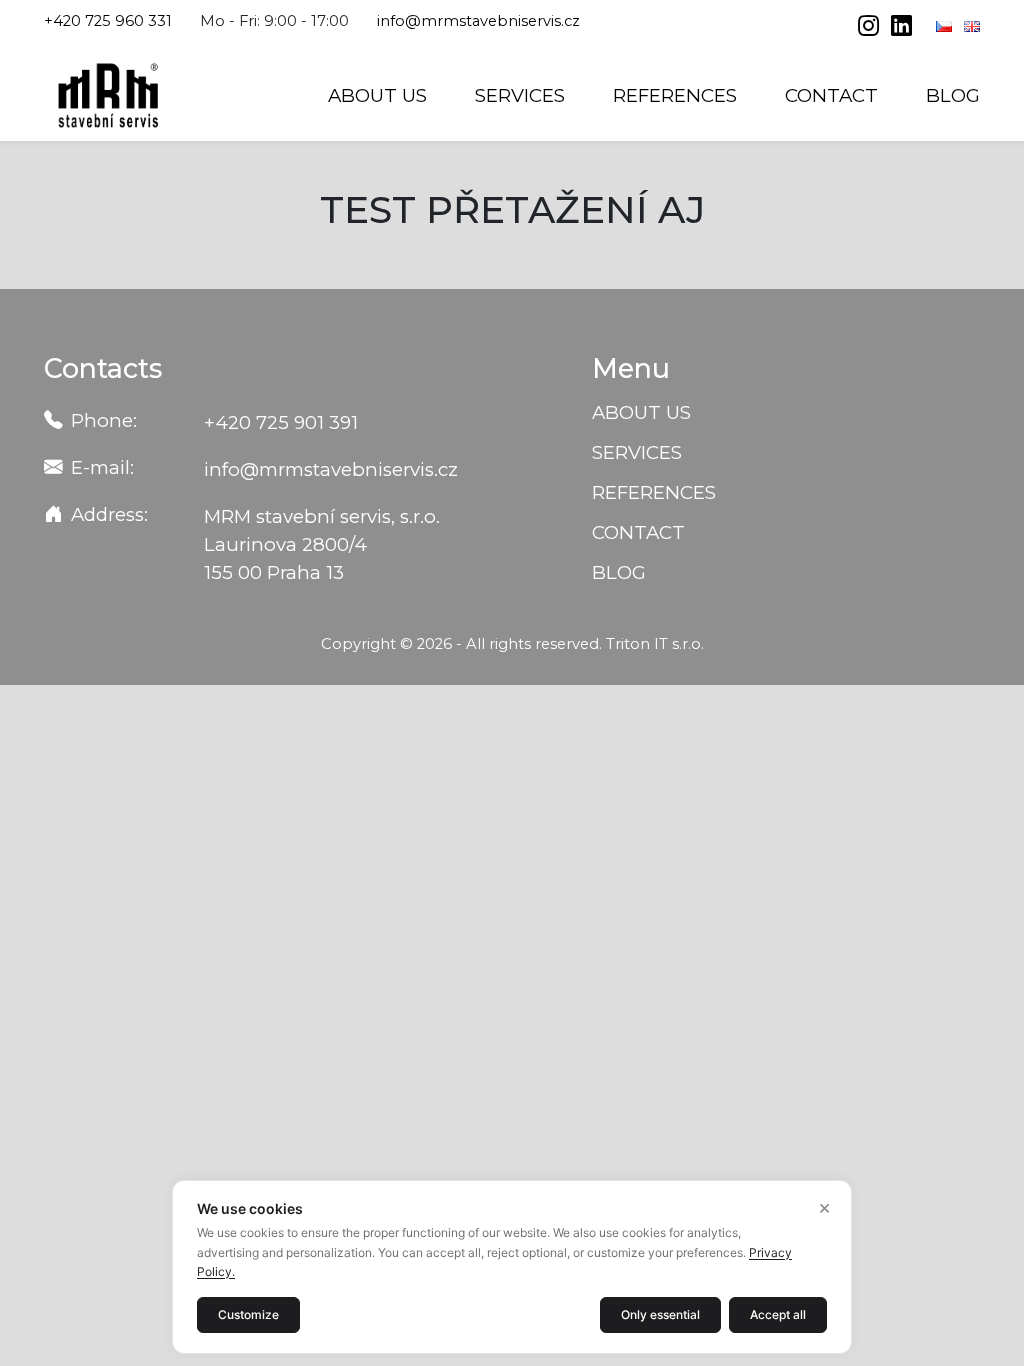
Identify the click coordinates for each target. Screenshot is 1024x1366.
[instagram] (870, 28)
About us (377, 95)
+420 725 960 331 (108, 21)
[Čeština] (946, 26)
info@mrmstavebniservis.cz (478, 21)
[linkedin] (901, 28)
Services (520, 95)
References (675, 95)
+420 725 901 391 (281, 422)
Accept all (778, 1314)
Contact (831, 95)
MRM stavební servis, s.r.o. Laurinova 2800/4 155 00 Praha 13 (322, 544)
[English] (972, 26)
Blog (953, 95)
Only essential (660, 1314)
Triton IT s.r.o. (655, 644)
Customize (248, 1314)
